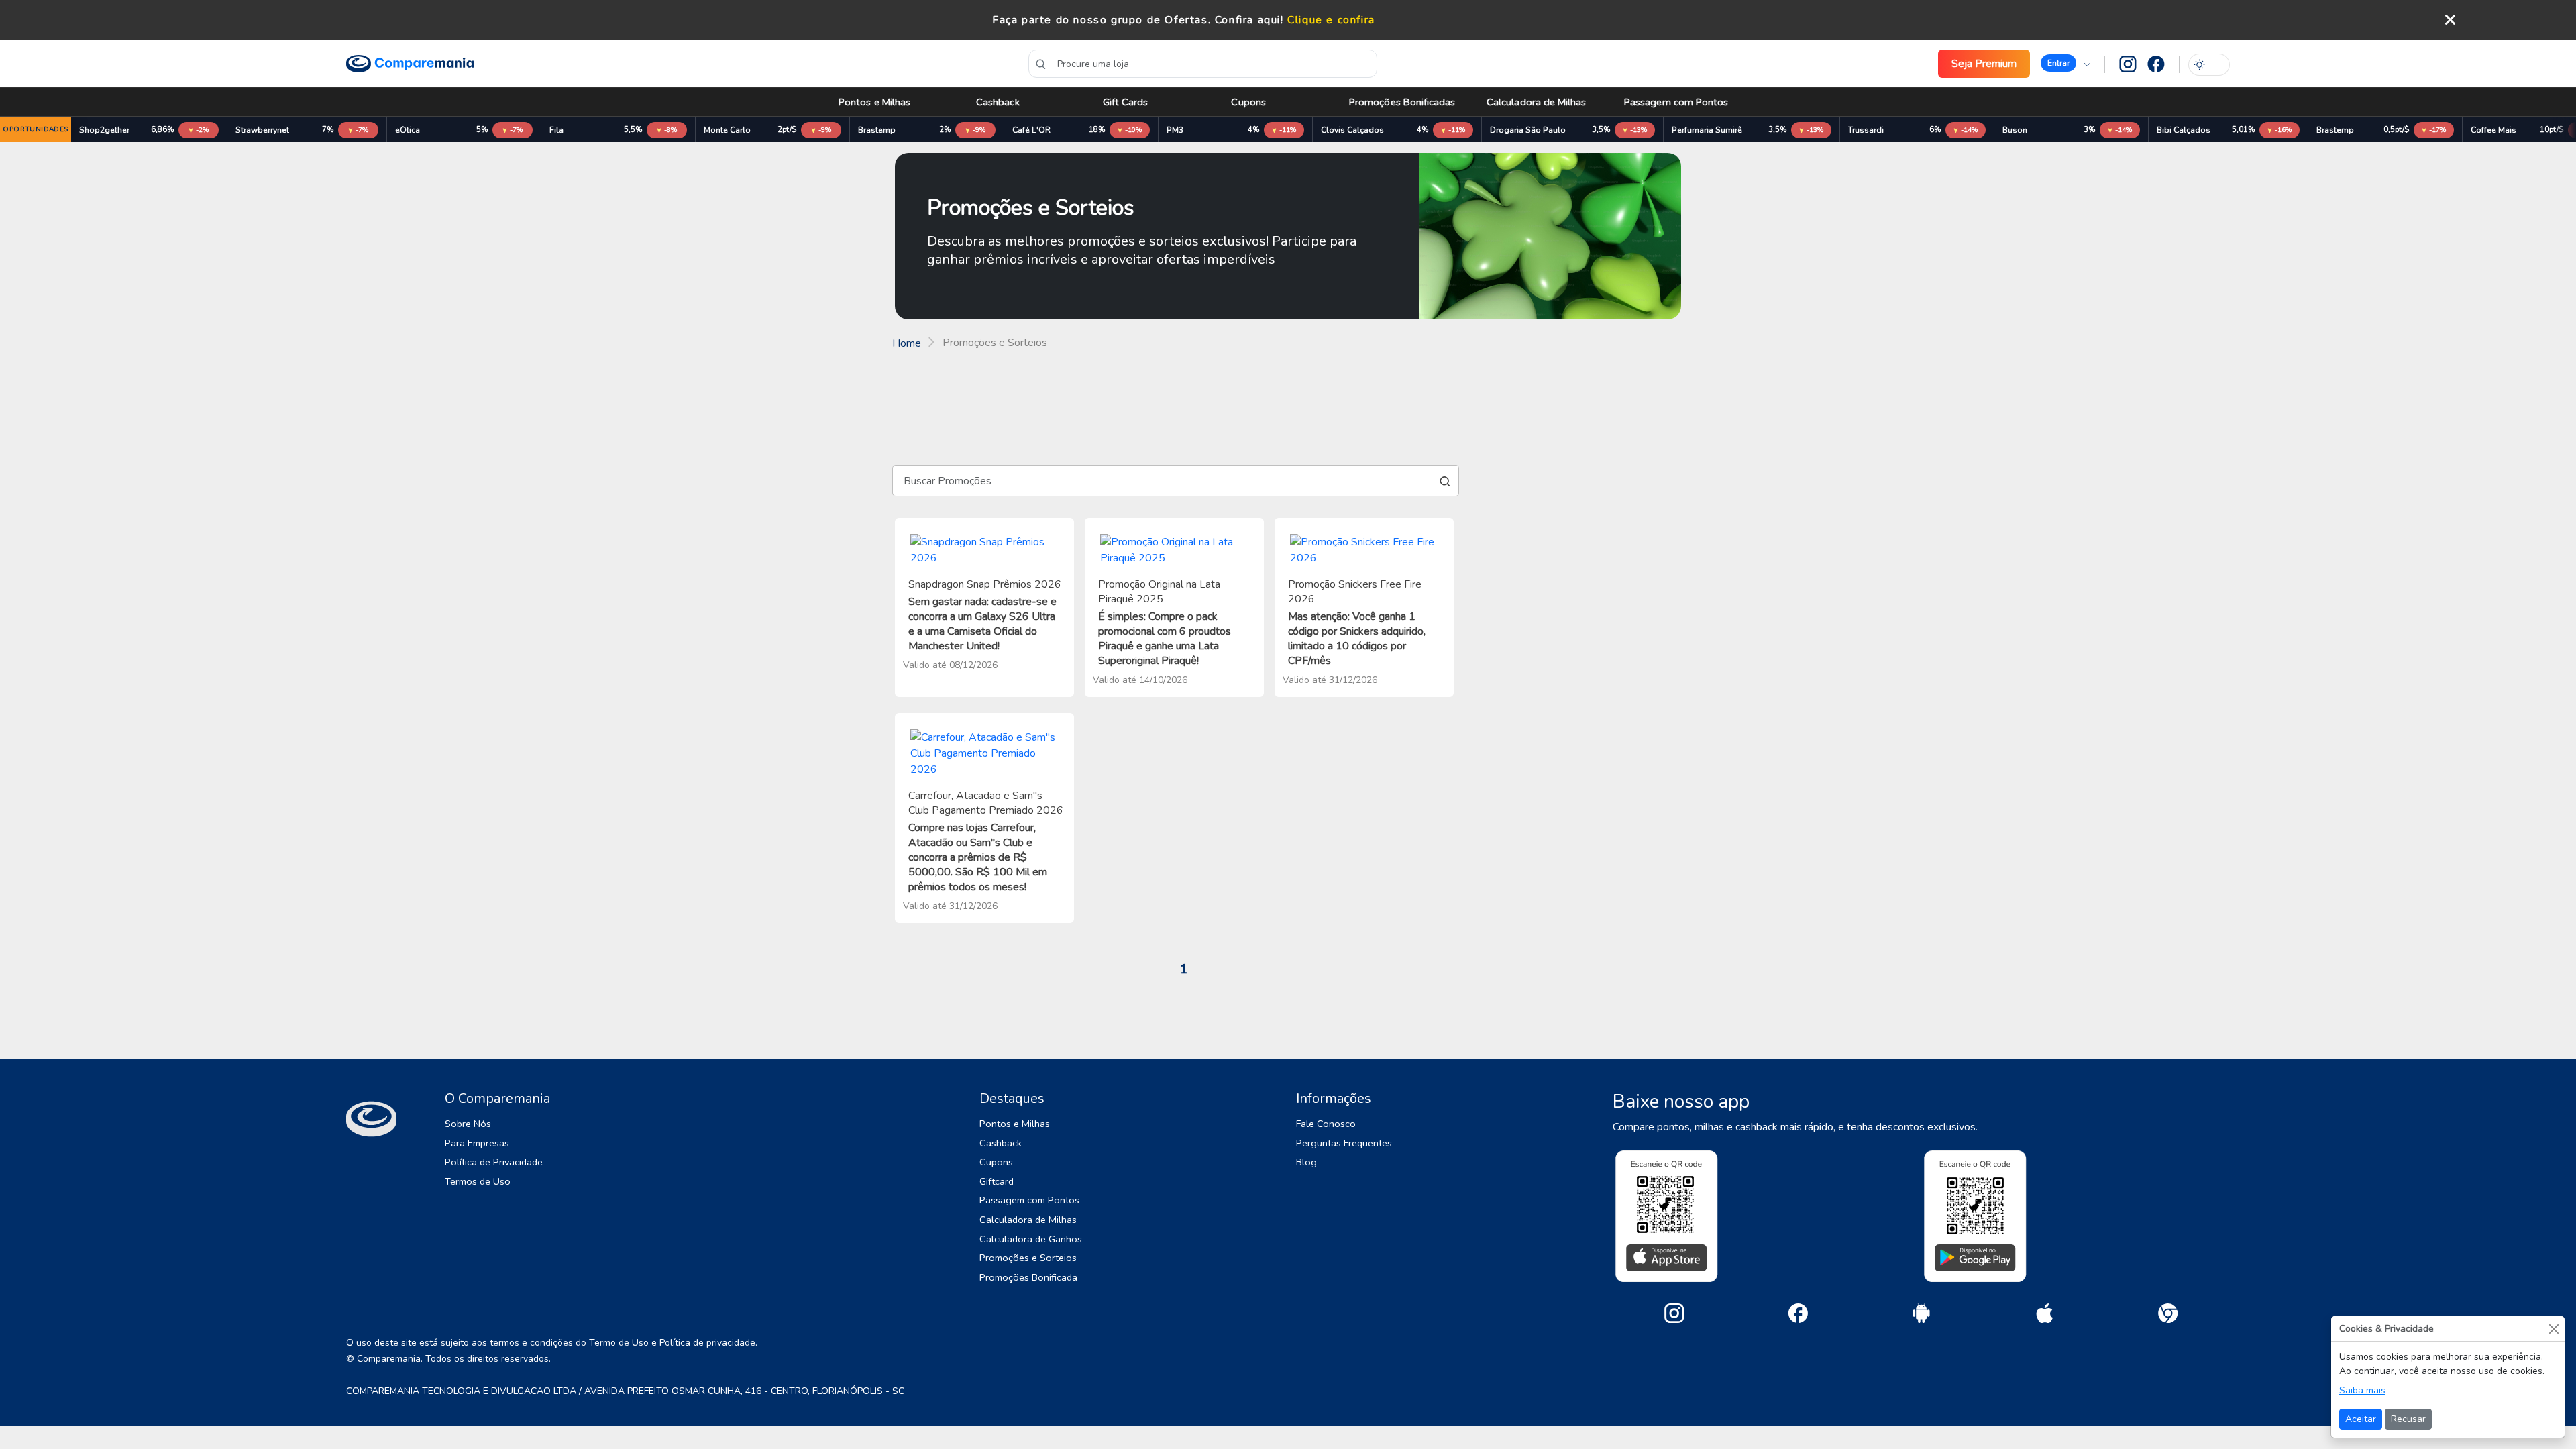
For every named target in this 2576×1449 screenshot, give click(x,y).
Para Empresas (477, 1143)
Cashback (998, 102)
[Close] (2554, 1329)
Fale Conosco (1326, 1124)
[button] (2065, 64)
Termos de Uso (478, 1181)
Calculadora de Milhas (1537, 102)
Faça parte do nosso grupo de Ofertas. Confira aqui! (1138, 20)
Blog (1306, 1162)
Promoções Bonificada (1028, 1277)
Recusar (2408, 1419)
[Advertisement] (1288, 398)
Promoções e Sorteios (1028, 1258)
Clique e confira (1331, 20)
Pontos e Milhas (874, 102)
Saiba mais (2362, 1390)
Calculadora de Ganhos (1031, 1239)
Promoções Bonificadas (1402, 102)
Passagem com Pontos (1676, 102)
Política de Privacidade (494, 1162)
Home (907, 343)
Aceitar (2361, 1419)
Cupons (1248, 102)
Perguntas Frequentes (1344, 1143)
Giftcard (997, 1181)
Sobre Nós (468, 1124)
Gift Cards (1126, 102)
